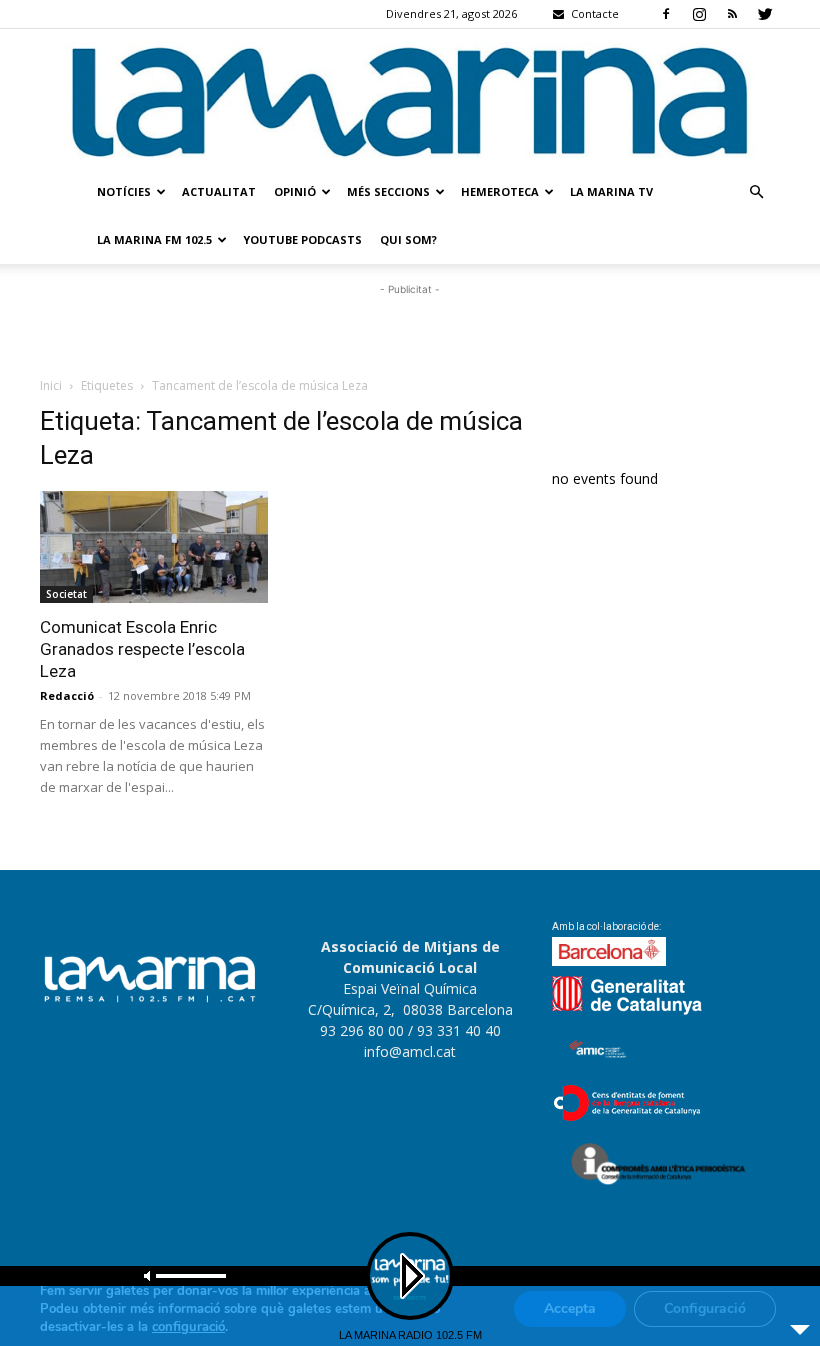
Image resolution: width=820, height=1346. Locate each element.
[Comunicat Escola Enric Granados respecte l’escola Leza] (154, 547)
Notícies (124, 191)
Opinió (295, 191)
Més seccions (388, 191)
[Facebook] (666, 14)
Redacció (67, 695)
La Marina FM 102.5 (154, 239)
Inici (51, 385)
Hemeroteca (500, 191)
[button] (756, 192)
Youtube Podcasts (302, 239)
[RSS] (732, 14)
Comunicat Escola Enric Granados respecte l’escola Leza (142, 649)
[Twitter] (765, 14)
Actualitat (219, 191)
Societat (66, 594)
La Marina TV (611, 191)
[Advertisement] (410, 330)
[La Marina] (410, 98)
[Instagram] (699, 14)
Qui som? (408, 239)
